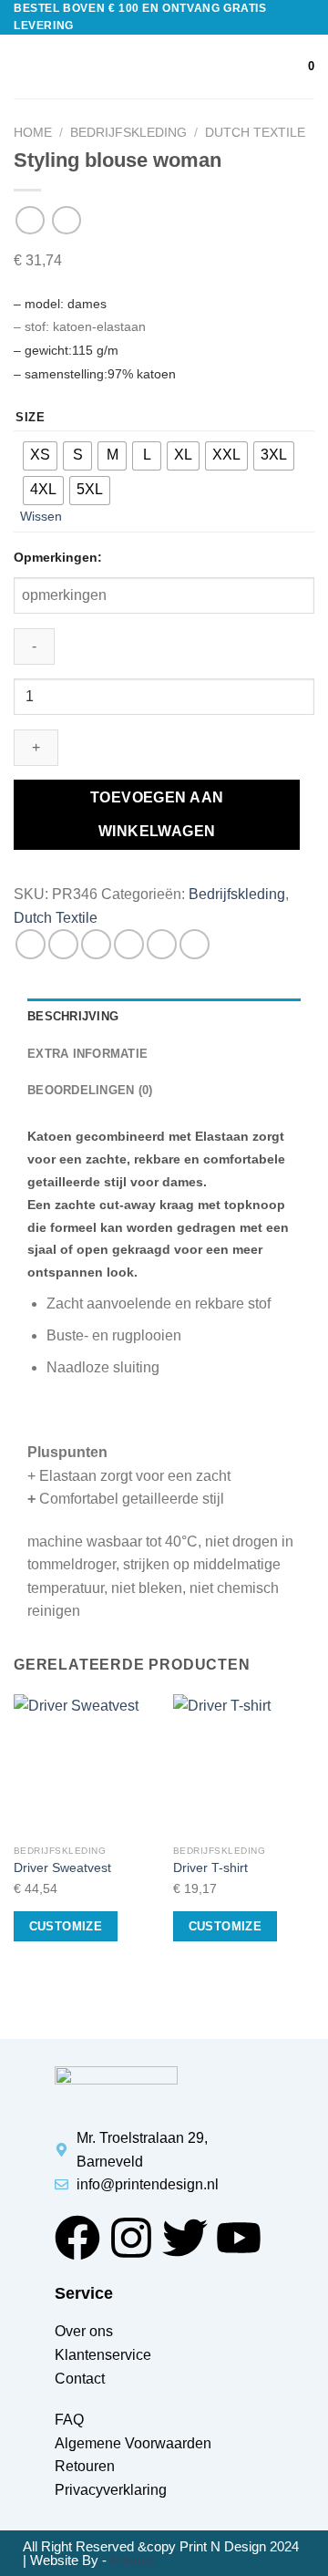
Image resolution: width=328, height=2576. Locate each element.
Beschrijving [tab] (73, 1016)
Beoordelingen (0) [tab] (90, 1090)
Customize (66, 1926)
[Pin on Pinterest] (162, 944)
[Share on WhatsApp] (31, 944)
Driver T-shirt (210, 1868)
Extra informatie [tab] (87, 1054)
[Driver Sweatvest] (84, 1765)
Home (33, 133)
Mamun (133, 2560)
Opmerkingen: (58, 557)
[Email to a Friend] (129, 944)
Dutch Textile (255, 133)
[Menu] (25, 67)
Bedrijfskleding (128, 133)
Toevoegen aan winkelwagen (157, 814)
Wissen (41, 516)
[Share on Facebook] (63, 944)
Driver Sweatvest (62, 1868)
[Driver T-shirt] (244, 1765)
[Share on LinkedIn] (195, 944)
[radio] (40, 456)
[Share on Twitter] (96, 944)
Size (31, 418)
